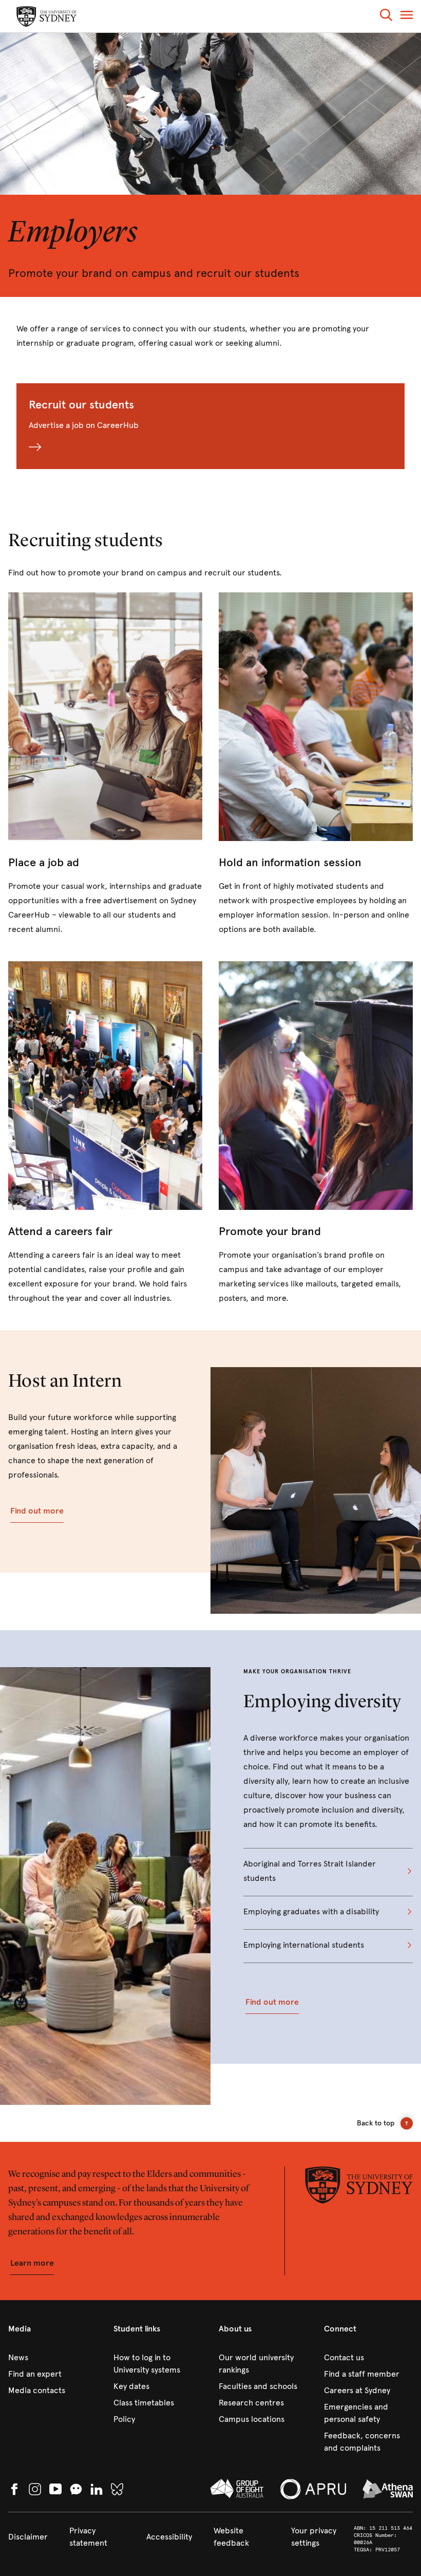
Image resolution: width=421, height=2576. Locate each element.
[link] (105, 764)
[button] (386, 17)
